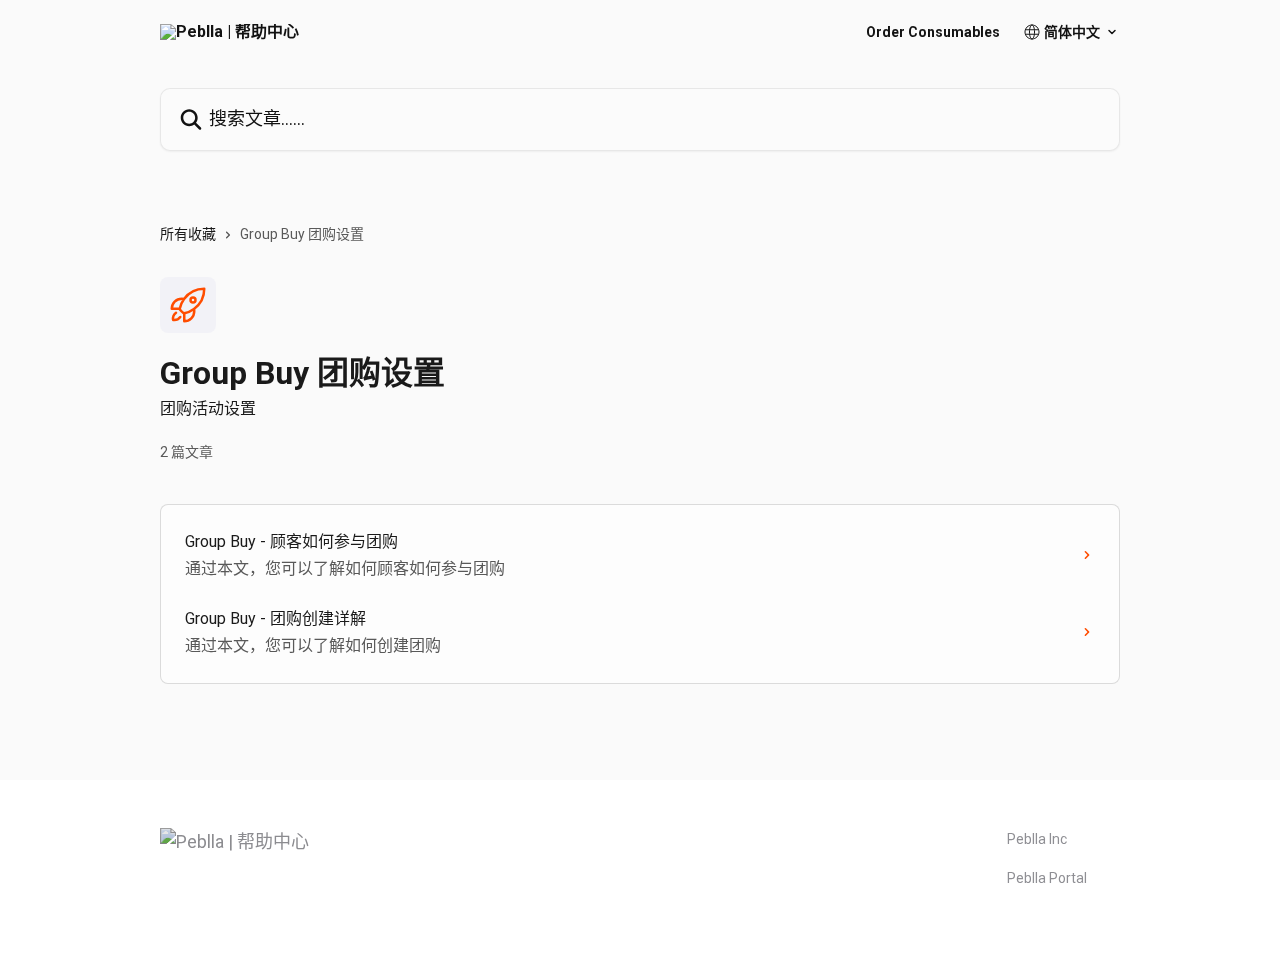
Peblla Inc (1037, 839)
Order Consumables (933, 32)
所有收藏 (188, 234)
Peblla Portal (1047, 878)
